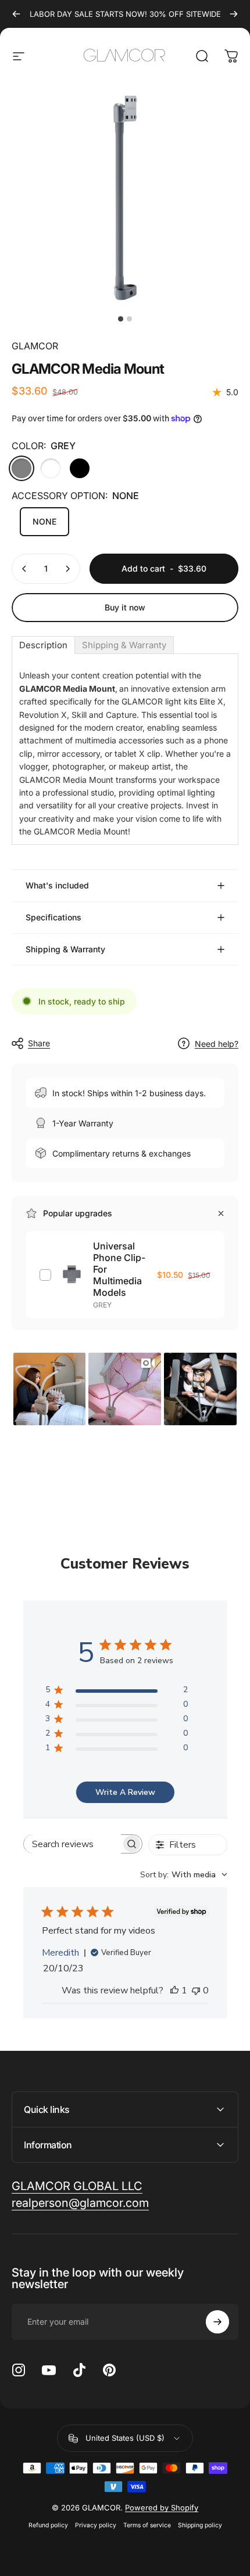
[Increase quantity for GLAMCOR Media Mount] (67, 569)
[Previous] (16, 14)
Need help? (217, 1044)
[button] (50, 1389)
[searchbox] (72, 1844)
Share (39, 1043)
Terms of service (147, 2525)
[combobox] (184, 1875)
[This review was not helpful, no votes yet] (196, 1990)
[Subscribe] (217, 2322)
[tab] (43, 645)
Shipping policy (200, 2525)
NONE (44, 521)
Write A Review (125, 1792)
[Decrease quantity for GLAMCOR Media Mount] (24, 569)
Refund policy (48, 2525)
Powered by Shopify (162, 2508)
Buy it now (125, 607)
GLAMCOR (35, 346)
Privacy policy (96, 2525)
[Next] (234, 14)
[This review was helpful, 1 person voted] (174, 1990)
